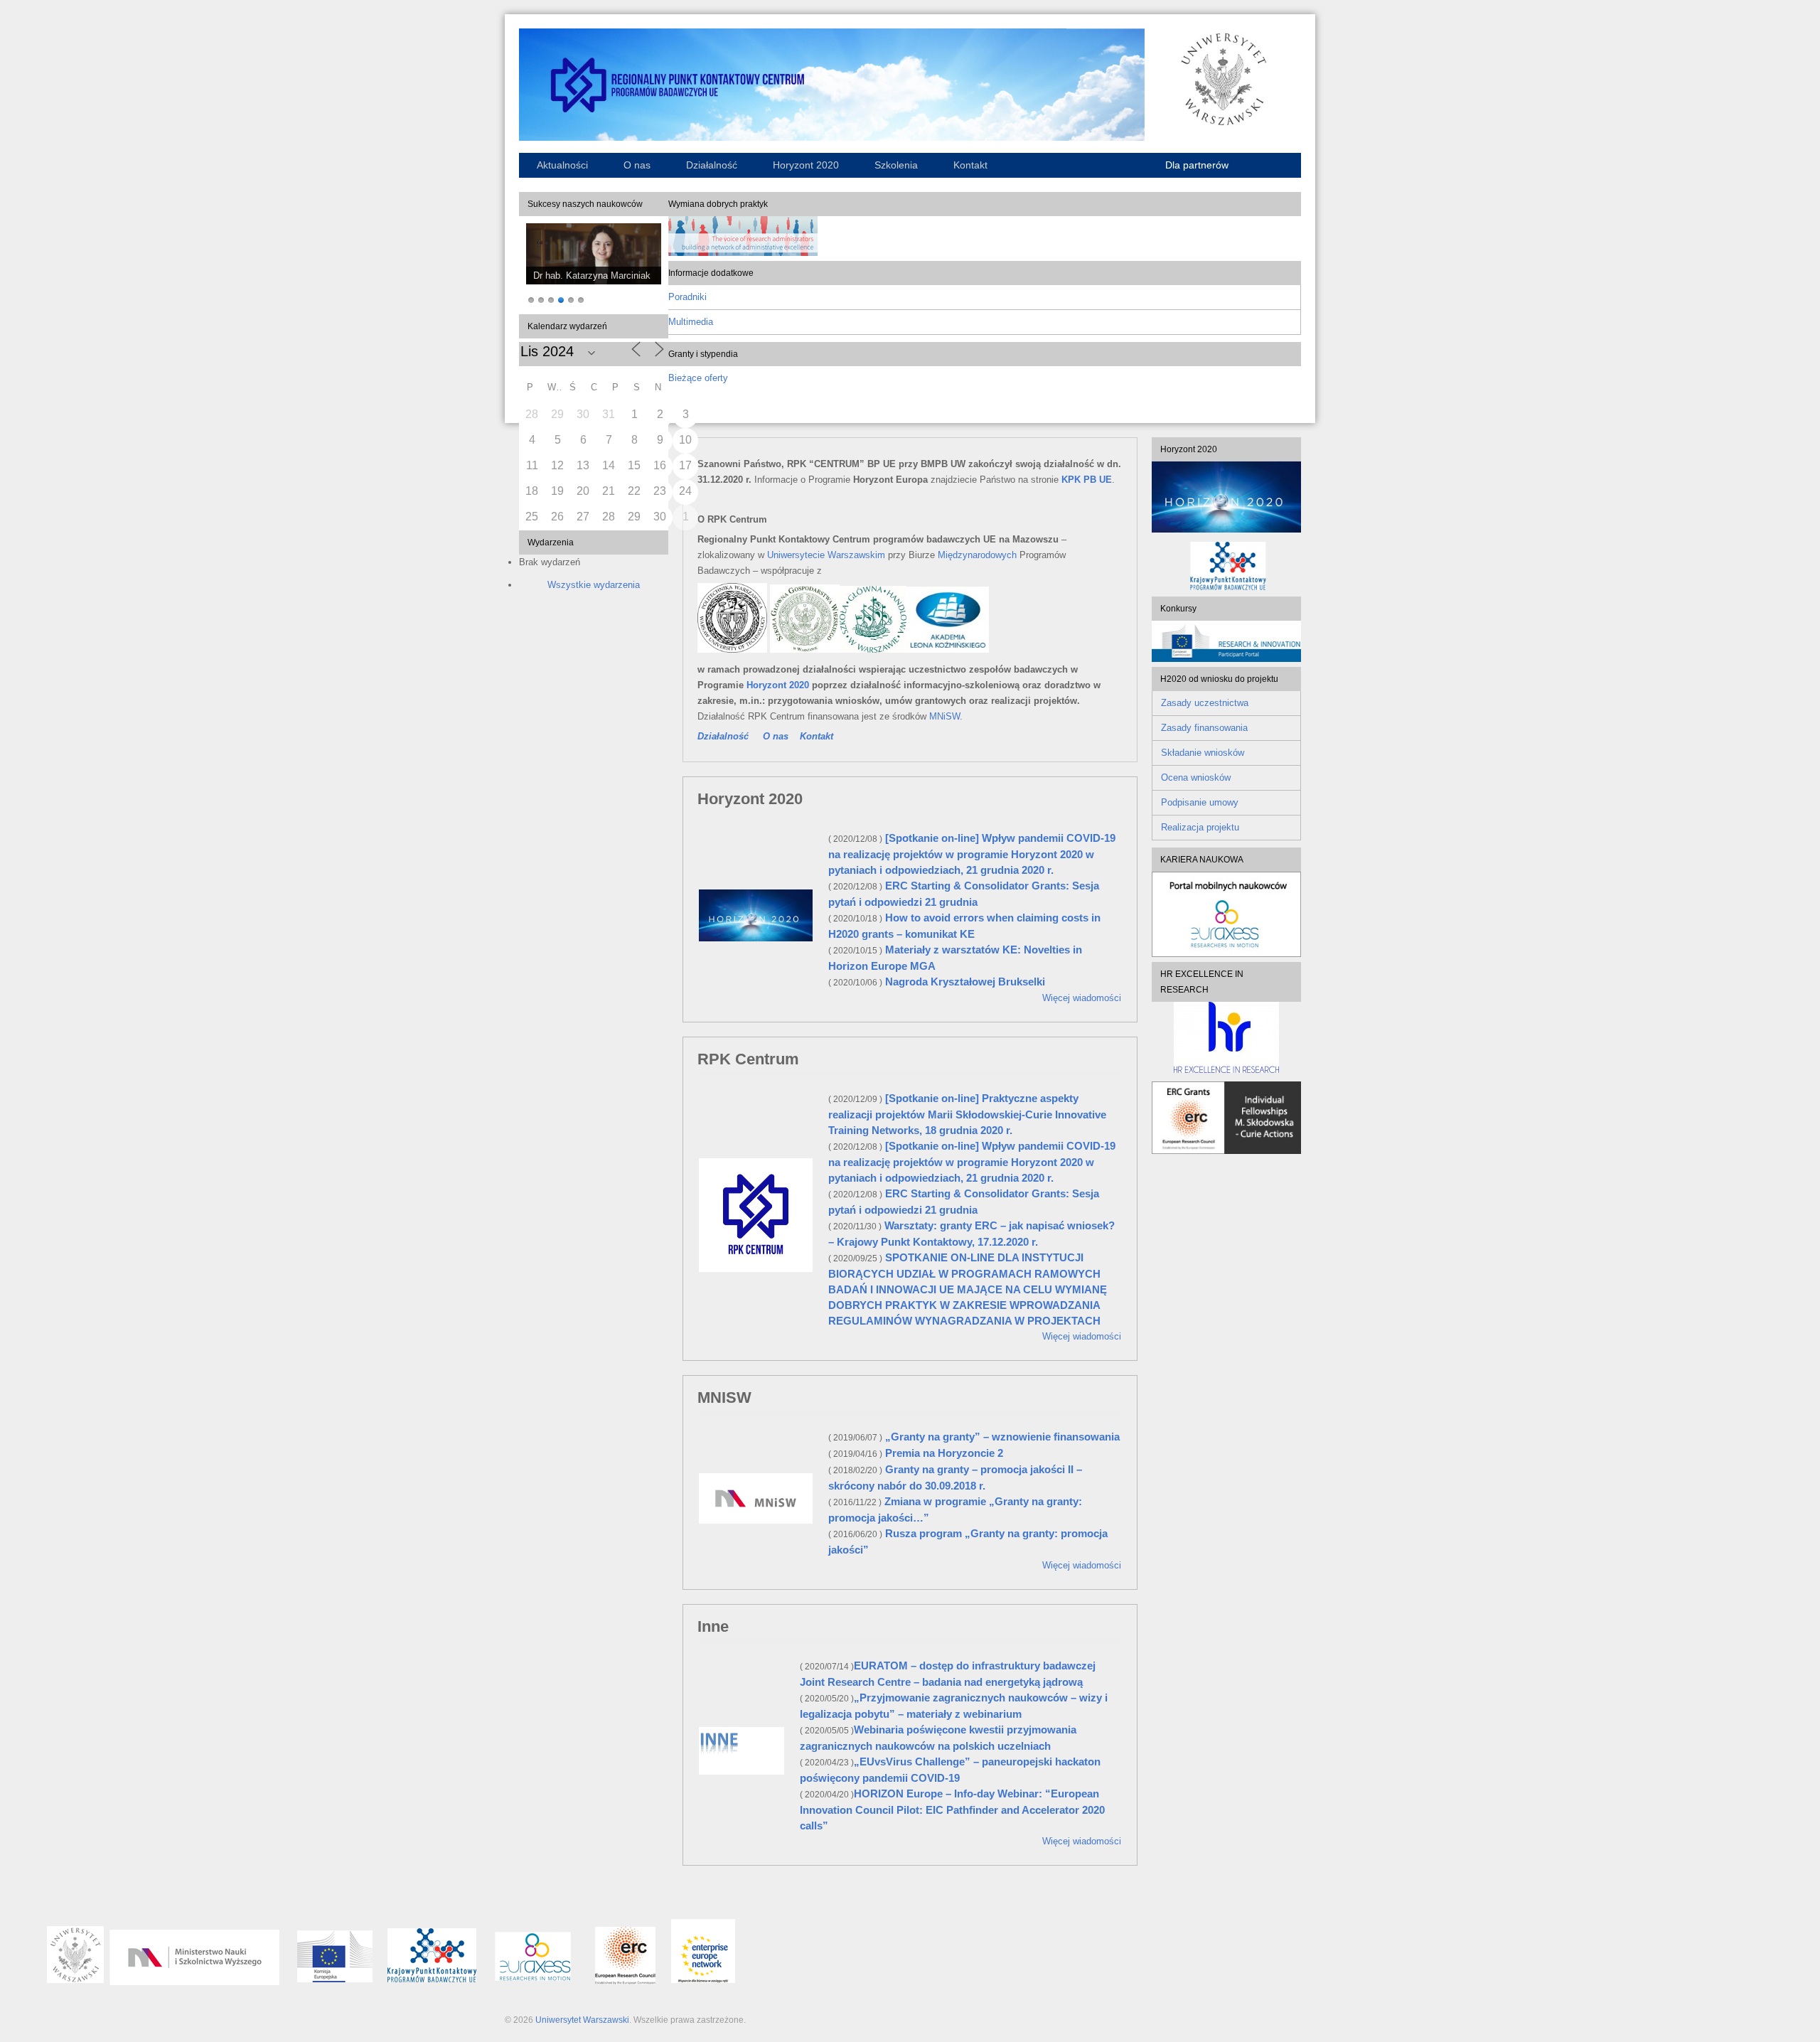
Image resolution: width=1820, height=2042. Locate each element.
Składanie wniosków (1203, 753)
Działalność (712, 165)
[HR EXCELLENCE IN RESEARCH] (1226, 1037)
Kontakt (970, 165)
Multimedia (691, 322)
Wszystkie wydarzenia (594, 585)
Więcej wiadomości (1082, 998)
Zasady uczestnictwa (1205, 703)
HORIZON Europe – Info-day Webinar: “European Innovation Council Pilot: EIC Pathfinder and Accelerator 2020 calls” (952, 1810)
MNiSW (944, 716)
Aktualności (562, 165)
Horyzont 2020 (806, 165)
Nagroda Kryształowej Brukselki (965, 982)
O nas (637, 165)
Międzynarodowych (977, 555)
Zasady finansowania (1204, 728)
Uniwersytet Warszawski (582, 2020)
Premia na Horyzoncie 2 (944, 1453)
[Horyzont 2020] (1226, 497)
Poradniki (687, 297)
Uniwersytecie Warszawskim (826, 555)
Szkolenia (896, 165)
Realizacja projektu (1200, 827)
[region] (594, 265)
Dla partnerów (1197, 165)
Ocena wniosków (1196, 777)
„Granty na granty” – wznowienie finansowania (1002, 1437)
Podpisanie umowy (1200, 802)
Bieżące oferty (698, 378)
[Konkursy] (1226, 659)
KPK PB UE (1087, 480)
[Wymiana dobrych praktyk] (743, 253)
